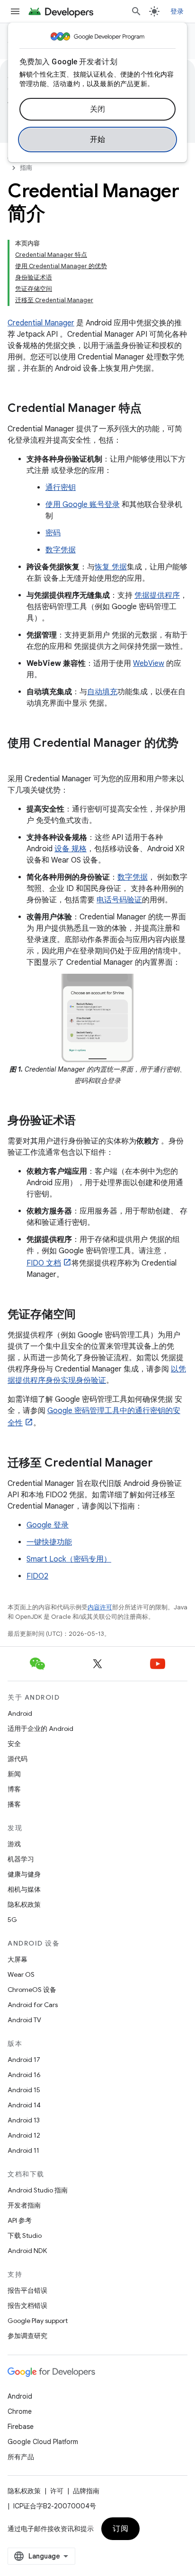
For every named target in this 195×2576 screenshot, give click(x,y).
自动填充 (102, 692)
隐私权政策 (24, 1904)
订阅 (120, 2529)
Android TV (24, 2020)
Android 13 (24, 2120)
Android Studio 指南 (38, 2190)
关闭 (98, 109)
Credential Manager (41, 323)
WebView (149, 664)
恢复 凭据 (111, 567)
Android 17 (24, 2060)
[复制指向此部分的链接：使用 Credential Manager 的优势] (17, 759)
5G (12, 1920)
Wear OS (21, 1974)
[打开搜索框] (136, 11)
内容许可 (100, 1607)
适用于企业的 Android (40, 1729)
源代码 (18, 1759)
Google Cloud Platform (43, 2442)
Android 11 (23, 2150)
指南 (26, 168)
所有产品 (21, 2457)
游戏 (14, 1844)
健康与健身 (24, 1874)
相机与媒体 (24, 1889)
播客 (14, 1804)
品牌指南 (86, 2491)
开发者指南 (24, 2205)
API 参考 (20, 2220)
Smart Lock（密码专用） (69, 1559)
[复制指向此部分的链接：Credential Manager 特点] (151, 409)
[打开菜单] (15, 11)
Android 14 (24, 2105)
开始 (98, 140)
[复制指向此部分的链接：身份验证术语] (85, 1121)
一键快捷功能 (49, 1542)
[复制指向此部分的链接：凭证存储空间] (85, 1315)
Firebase (21, 2427)
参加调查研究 (27, 2336)
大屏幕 (18, 1959)
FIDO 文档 (44, 1263)
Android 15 (24, 2090)
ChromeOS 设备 (32, 1990)
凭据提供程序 (157, 595)
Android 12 (24, 2135)
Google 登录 (48, 1525)
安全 (14, 1744)
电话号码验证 (119, 900)
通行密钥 (61, 488)
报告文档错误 (27, 2305)
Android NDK (27, 2251)
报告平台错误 (27, 2290)
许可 (57, 2491)
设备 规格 (71, 849)
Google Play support (38, 2321)
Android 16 (24, 2075)
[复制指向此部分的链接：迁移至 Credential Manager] (162, 1464)
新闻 (14, 1774)
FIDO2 (37, 1576)
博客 (14, 1789)
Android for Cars (33, 2005)
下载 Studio (25, 2235)
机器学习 (21, 1859)
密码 (53, 533)
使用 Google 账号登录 (83, 505)
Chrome (20, 2411)
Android (20, 1713)
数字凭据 (61, 550)
